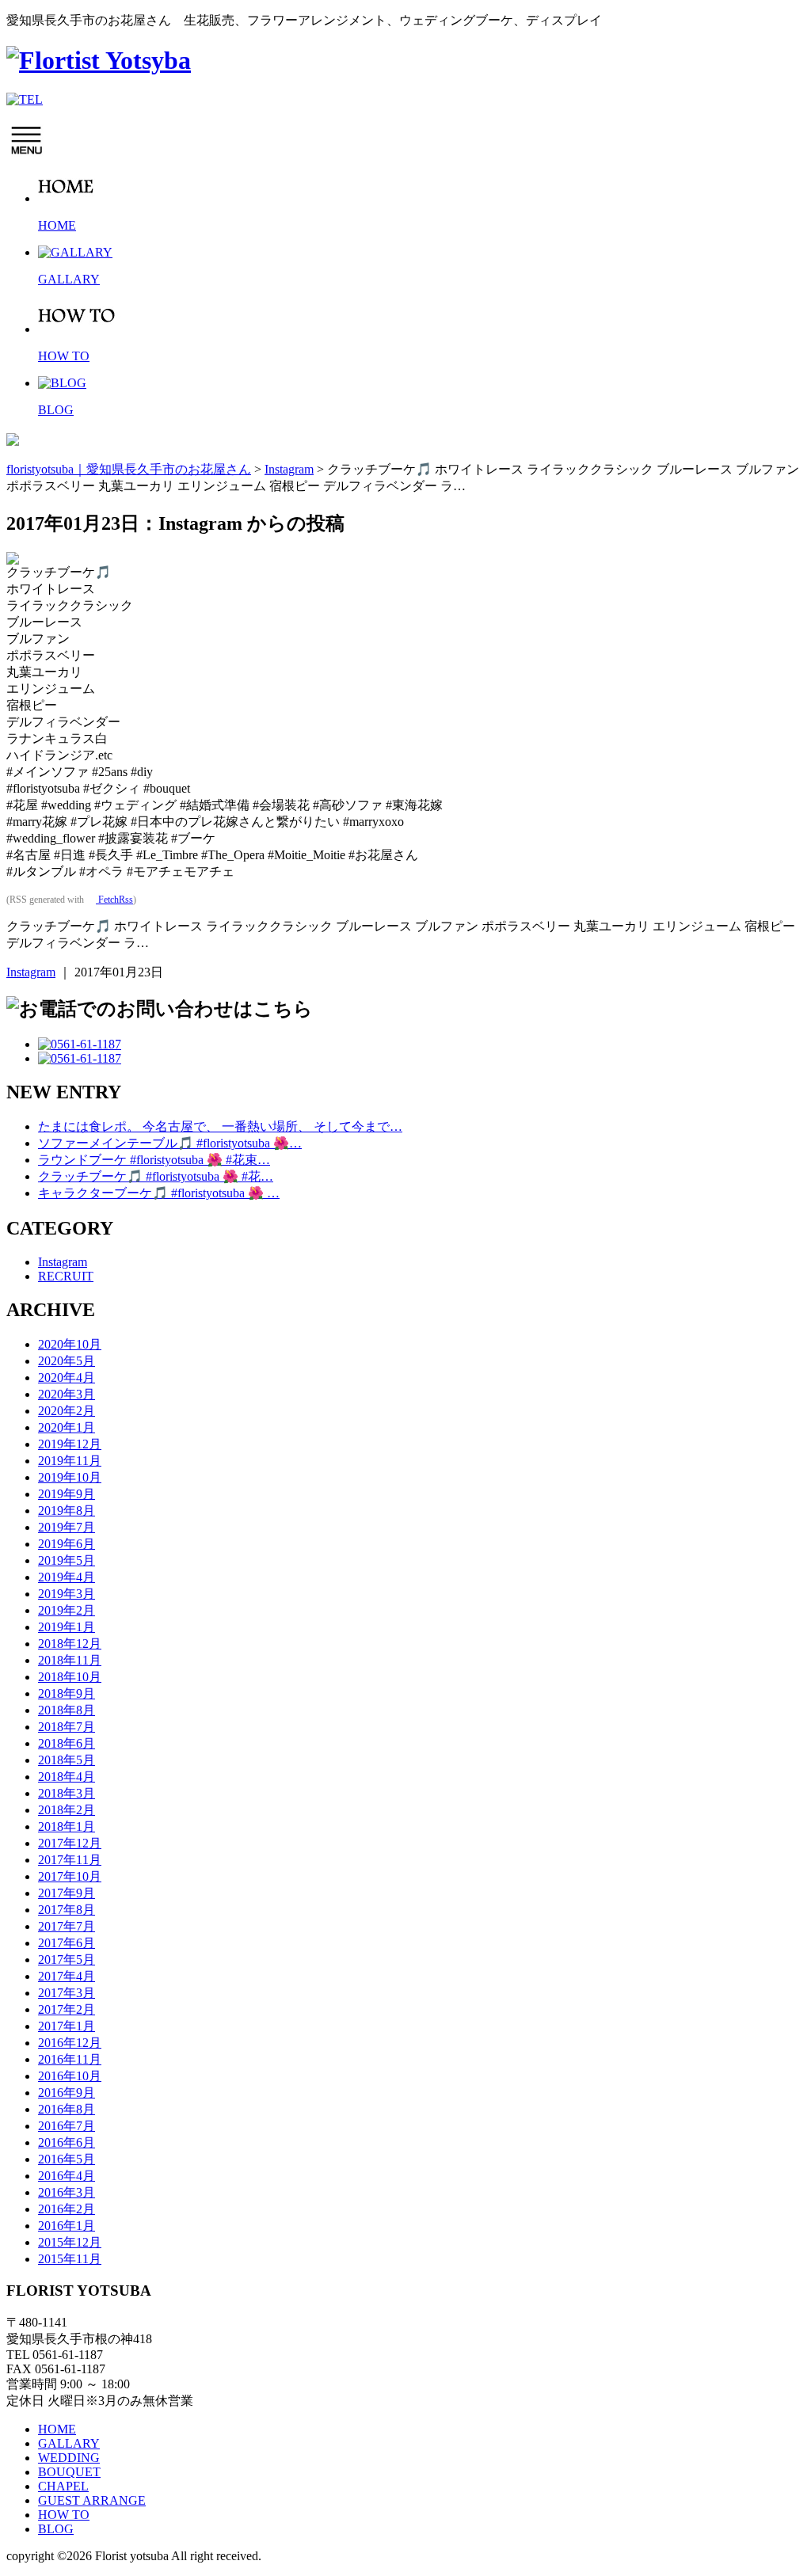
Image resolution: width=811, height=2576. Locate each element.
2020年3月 (67, 1394)
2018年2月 (67, 1810)
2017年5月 (67, 1960)
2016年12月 (70, 2043)
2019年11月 (70, 1461)
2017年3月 (67, 1993)
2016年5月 (67, 2159)
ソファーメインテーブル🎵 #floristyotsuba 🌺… (170, 1143)
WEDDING (69, 2458)
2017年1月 (67, 2026)
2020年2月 (67, 1411)
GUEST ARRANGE (92, 2500)
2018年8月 (67, 1710)
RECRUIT (66, 1276)
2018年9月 (67, 1693)
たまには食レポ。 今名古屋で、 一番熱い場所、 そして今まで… (220, 1126)
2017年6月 (67, 1943)
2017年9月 (67, 1893)
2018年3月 (67, 1793)
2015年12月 (70, 2242)
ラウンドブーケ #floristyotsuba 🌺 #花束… (154, 1160)
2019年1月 (67, 1627)
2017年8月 (67, 1910)
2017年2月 (67, 2009)
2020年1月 (67, 1427)
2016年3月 (67, 2192)
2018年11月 (70, 1660)
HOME (57, 2429)
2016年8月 (67, 2109)
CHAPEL (63, 2486)
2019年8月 (67, 1511)
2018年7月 (67, 1727)
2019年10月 (70, 1477)
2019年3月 (67, 1594)
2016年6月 (67, 2142)
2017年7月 (67, 1926)
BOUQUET (69, 2472)
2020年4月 (67, 1377)
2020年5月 (67, 1361)
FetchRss (114, 900)
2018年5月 (67, 1760)
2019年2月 (67, 1610)
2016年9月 (67, 2093)
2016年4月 (67, 2176)
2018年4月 (67, 1777)
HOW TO (64, 2515)
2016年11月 (70, 2059)
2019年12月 (70, 1444)
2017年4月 (67, 1976)
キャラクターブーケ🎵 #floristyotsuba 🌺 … (159, 1193)
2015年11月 (70, 2259)
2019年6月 (67, 1544)
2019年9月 (67, 1494)
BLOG (56, 2529)
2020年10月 (70, 1344)
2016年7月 (67, 2126)
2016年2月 (67, 2209)
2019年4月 (67, 1577)
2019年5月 (67, 1560)
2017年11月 (70, 1860)
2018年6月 (67, 1743)
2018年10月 (70, 1677)
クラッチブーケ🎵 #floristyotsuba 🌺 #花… (156, 1176)
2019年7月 (67, 1527)
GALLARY (69, 2443)
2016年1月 (67, 2226)
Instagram (31, 972)
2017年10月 (70, 1876)
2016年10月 (70, 2076)
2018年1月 (67, 1826)
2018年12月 (70, 1644)
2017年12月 (70, 1843)
